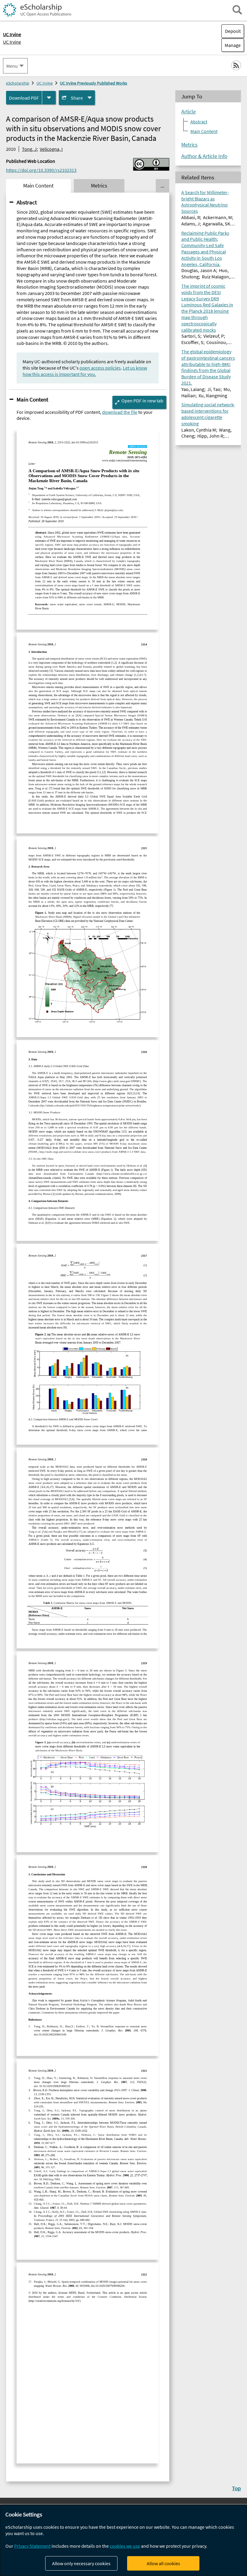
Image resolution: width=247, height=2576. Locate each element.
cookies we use (125, 2546)
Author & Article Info (204, 156)
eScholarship (18, 83)
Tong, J (29, 149)
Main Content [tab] (38, 186)
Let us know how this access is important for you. (85, 371)
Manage (231, 45)
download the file (120, 412)
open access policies (100, 368)
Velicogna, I (51, 149)
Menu (12, 66)
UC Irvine (12, 42)
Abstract (27, 202)
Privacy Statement (32, 2546)
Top (236, 2488)
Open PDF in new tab (142, 401)
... (162, 186)
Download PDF (24, 98)
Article (189, 112)
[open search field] (237, 10)
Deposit (233, 31)
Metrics (189, 145)
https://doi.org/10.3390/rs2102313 (41, 170)
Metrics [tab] (99, 186)
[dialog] (123, 2540)
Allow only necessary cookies (81, 2563)
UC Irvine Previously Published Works (94, 83)
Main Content (32, 399)
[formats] (49, 98)
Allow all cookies (163, 2563)
